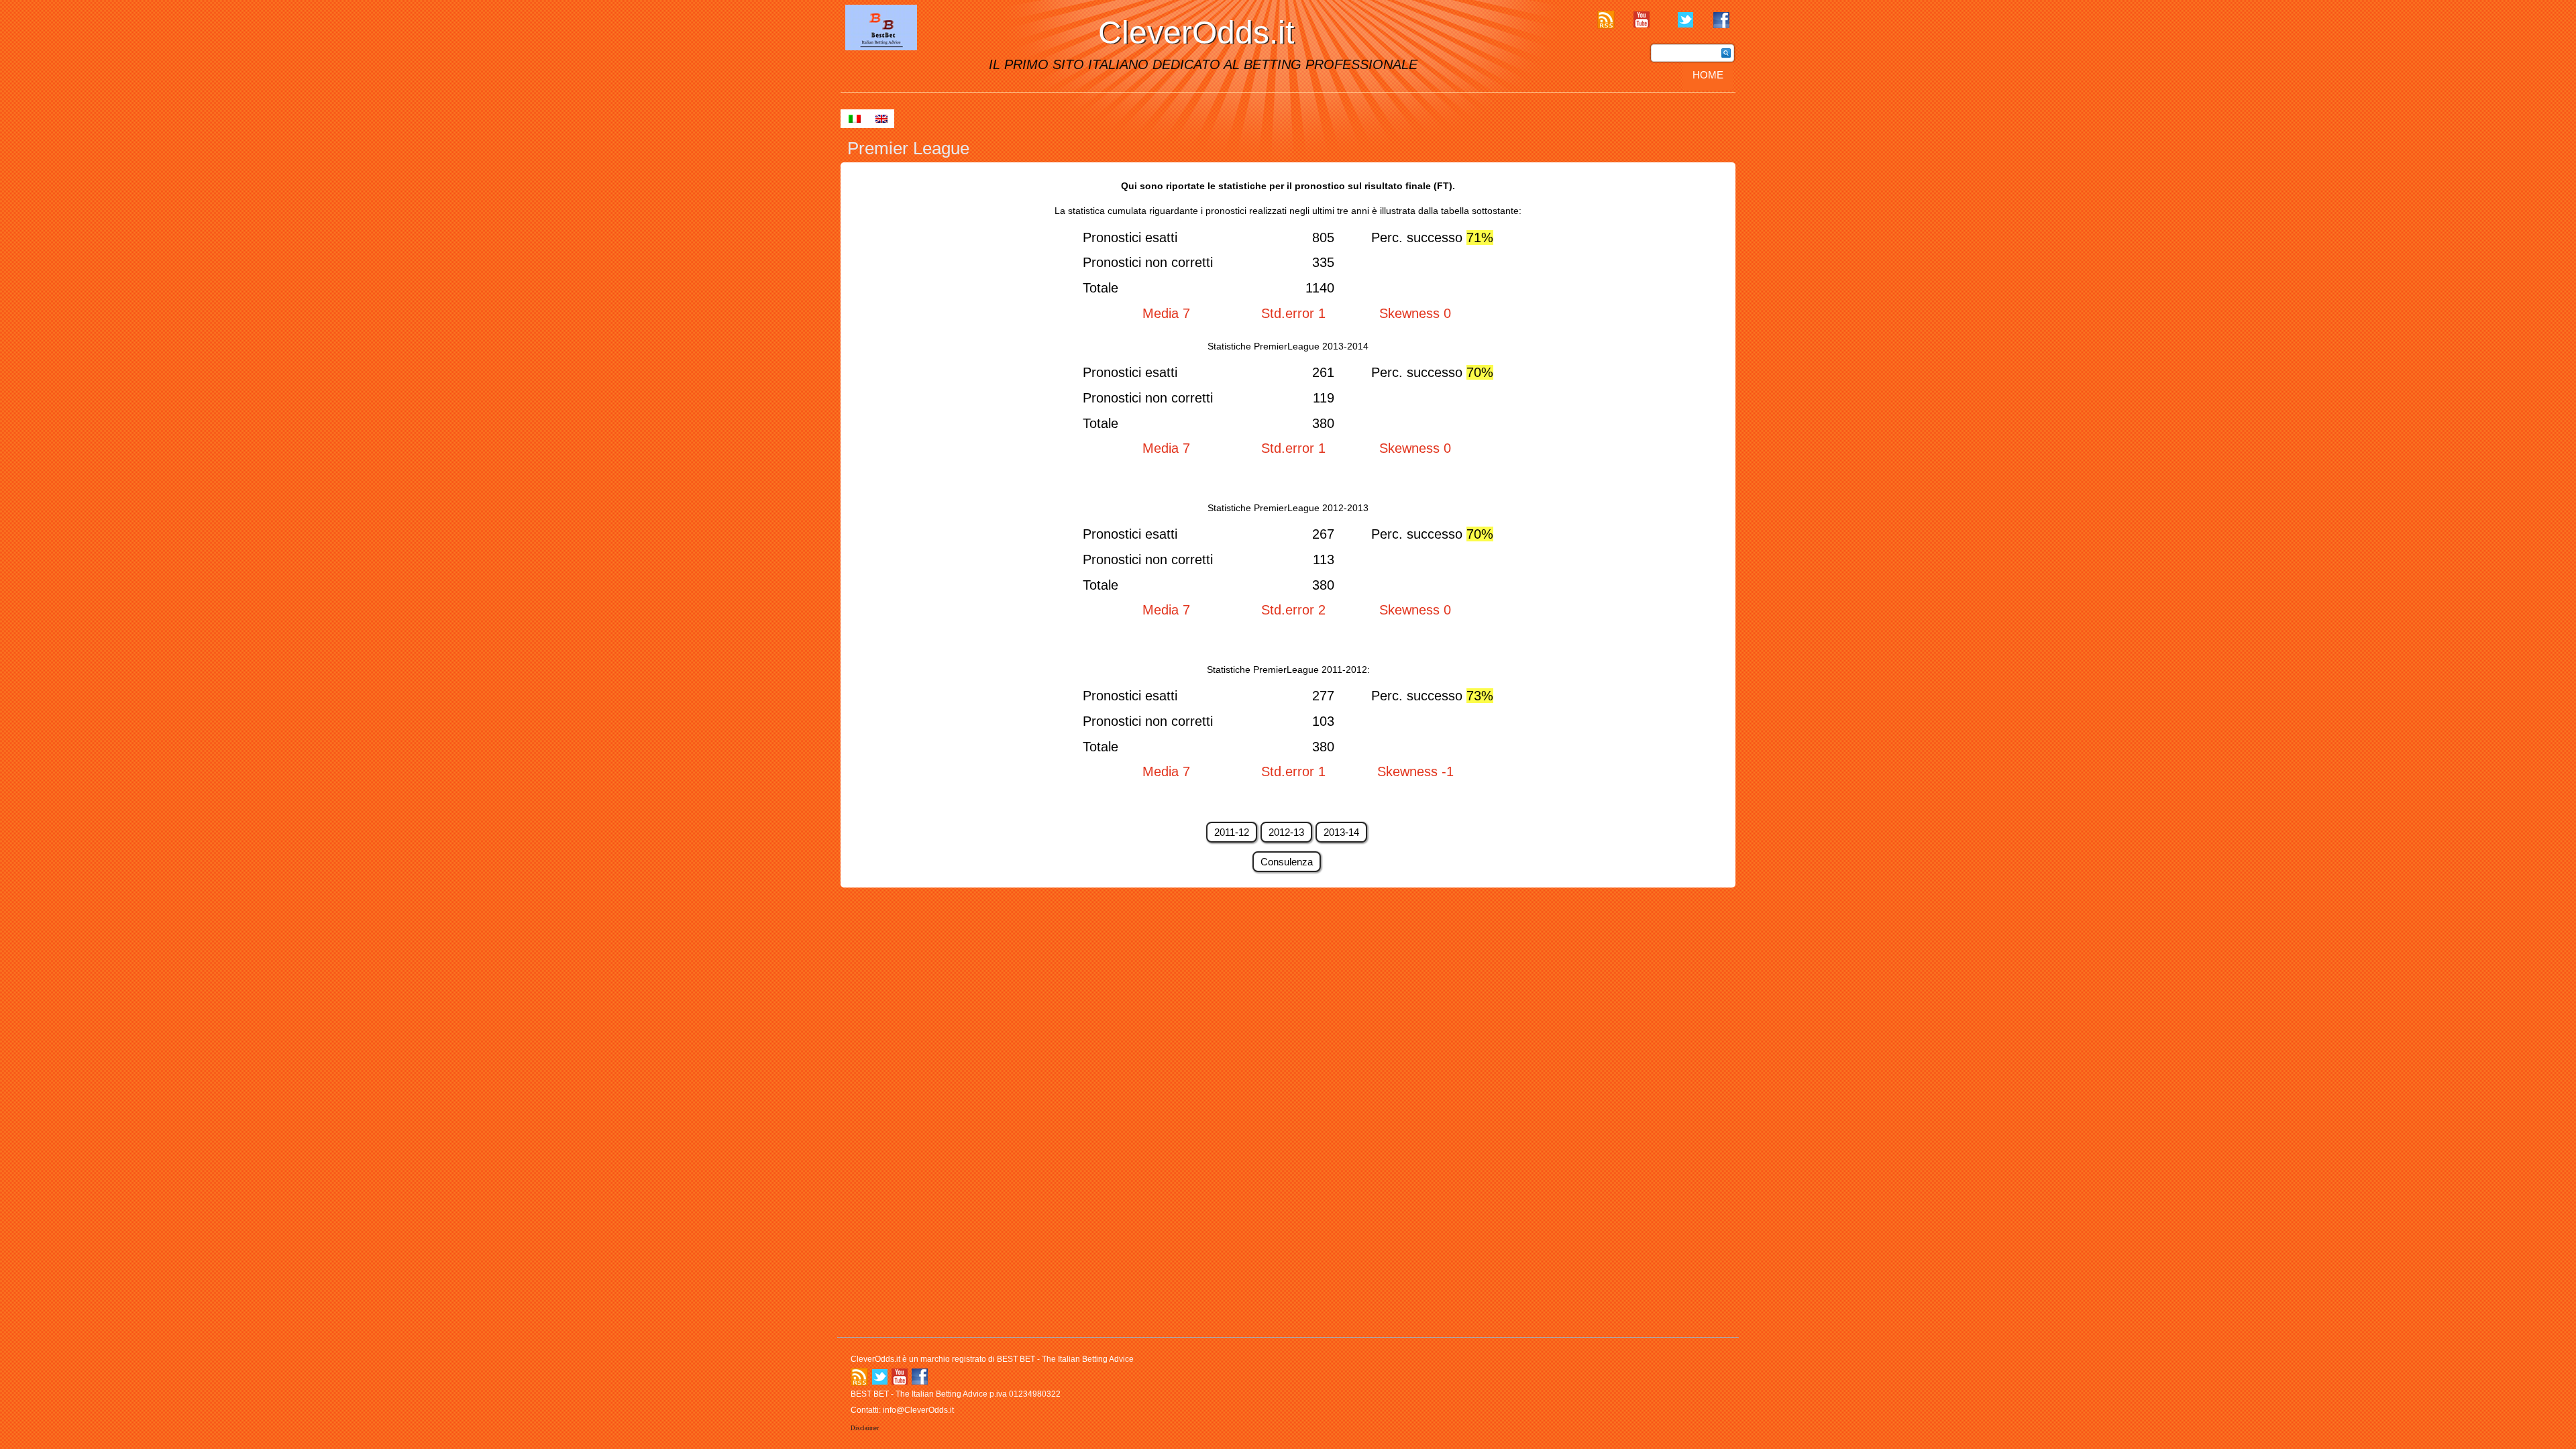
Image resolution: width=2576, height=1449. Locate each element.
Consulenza (1287, 862)
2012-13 (1286, 832)
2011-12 (1232, 832)
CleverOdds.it (1196, 33)
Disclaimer (865, 1428)
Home (1708, 75)
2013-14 (1341, 832)
